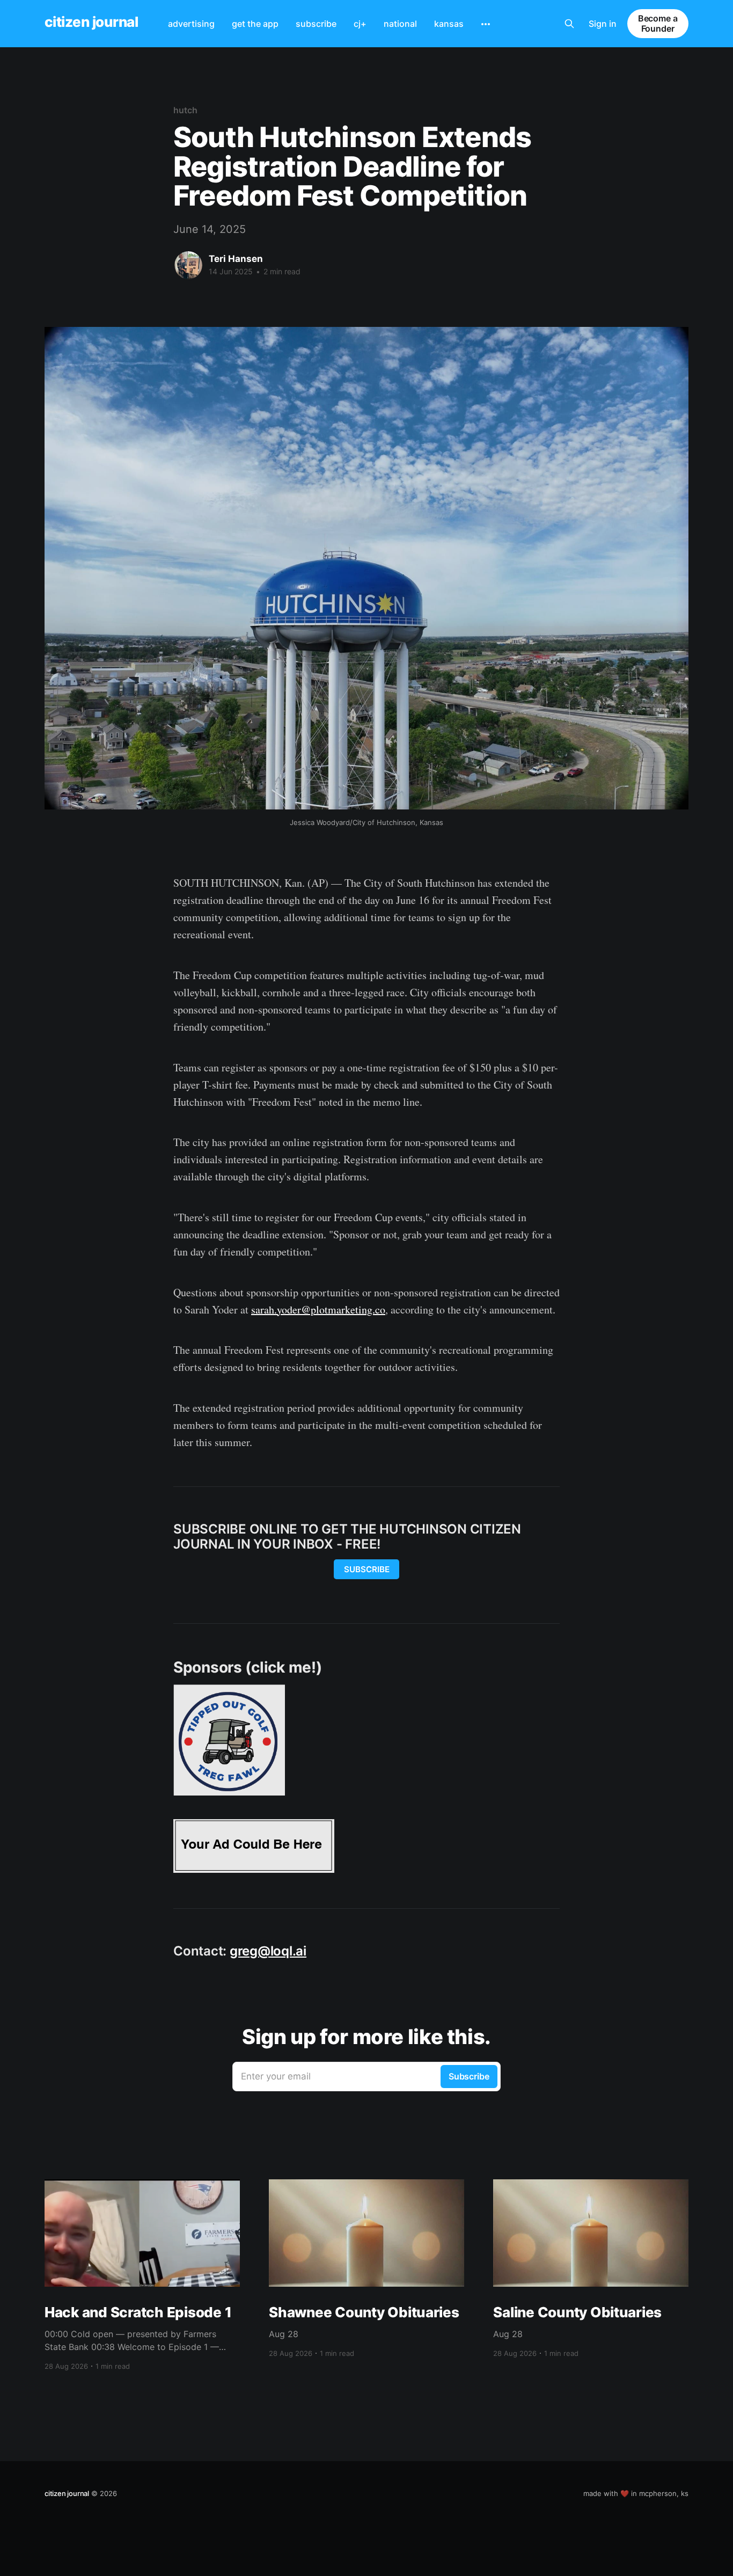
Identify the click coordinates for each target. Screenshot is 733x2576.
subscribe (316, 24)
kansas (449, 24)
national (400, 24)
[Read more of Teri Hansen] (188, 265)
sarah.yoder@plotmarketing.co (318, 1309)
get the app (255, 24)
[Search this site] (569, 24)
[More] (486, 24)
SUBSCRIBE (367, 1569)
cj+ (360, 24)
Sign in (603, 24)
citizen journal (91, 22)
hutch (185, 110)
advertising (191, 24)
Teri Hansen (236, 259)
